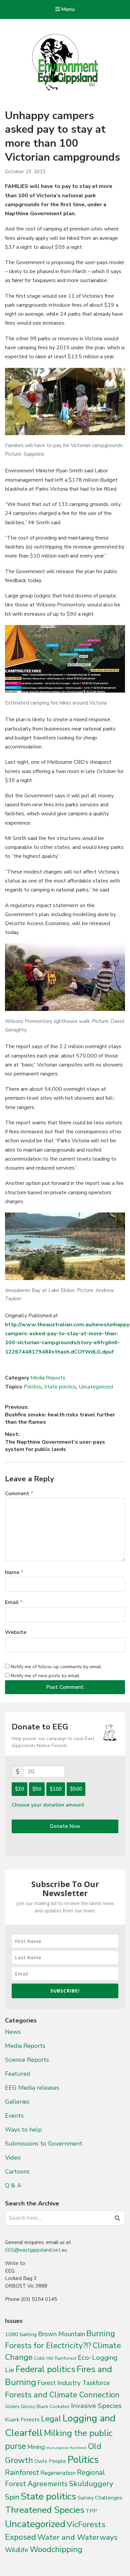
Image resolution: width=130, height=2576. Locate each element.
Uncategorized (96, 1387)
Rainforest (22, 2473)
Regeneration (58, 2473)
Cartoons (17, 2172)
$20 (19, 1789)
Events (14, 2116)
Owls (41, 2461)
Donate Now (65, 1826)
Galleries (17, 2102)
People (57, 2461)
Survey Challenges (100, 2498)
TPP (91, 2511)
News (13, 2032)
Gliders (12, 2407)
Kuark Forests (22, 2419)
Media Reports (48, 1378)
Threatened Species (45, 2510)
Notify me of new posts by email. (45, 1676)
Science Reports (27, 2060)
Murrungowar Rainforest (66, 2448)
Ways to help (23, 2130)
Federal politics (45, 2369)
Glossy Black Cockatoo (45, 2406)
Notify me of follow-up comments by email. (56, 1667)
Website (16, 1632)
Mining (36, 2447)
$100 (56, 1789)
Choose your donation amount (48, 1805)
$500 (76, 1789)
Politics (32, 1387)
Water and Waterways (77, 2537)
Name (14, 1572)
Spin (12, 2497)
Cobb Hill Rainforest (55, 2358)
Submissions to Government (44, 2144)
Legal (51, 2419)
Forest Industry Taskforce (73, 2383)
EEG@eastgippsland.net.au (36, 2250)
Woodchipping (56, 2549)
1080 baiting (21, 2334)
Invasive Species (96, 2406)
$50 (37, 1789)
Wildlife (17, 2550)
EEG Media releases (32, 2088)
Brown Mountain (61, 2334)
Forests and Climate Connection (62, 2395)
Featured (18, 2074)
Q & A (13, 2185)
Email (14, 1602)
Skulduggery (91, 2484)
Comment (19, 1494)
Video (13, 2158)
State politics (60, 1387)
